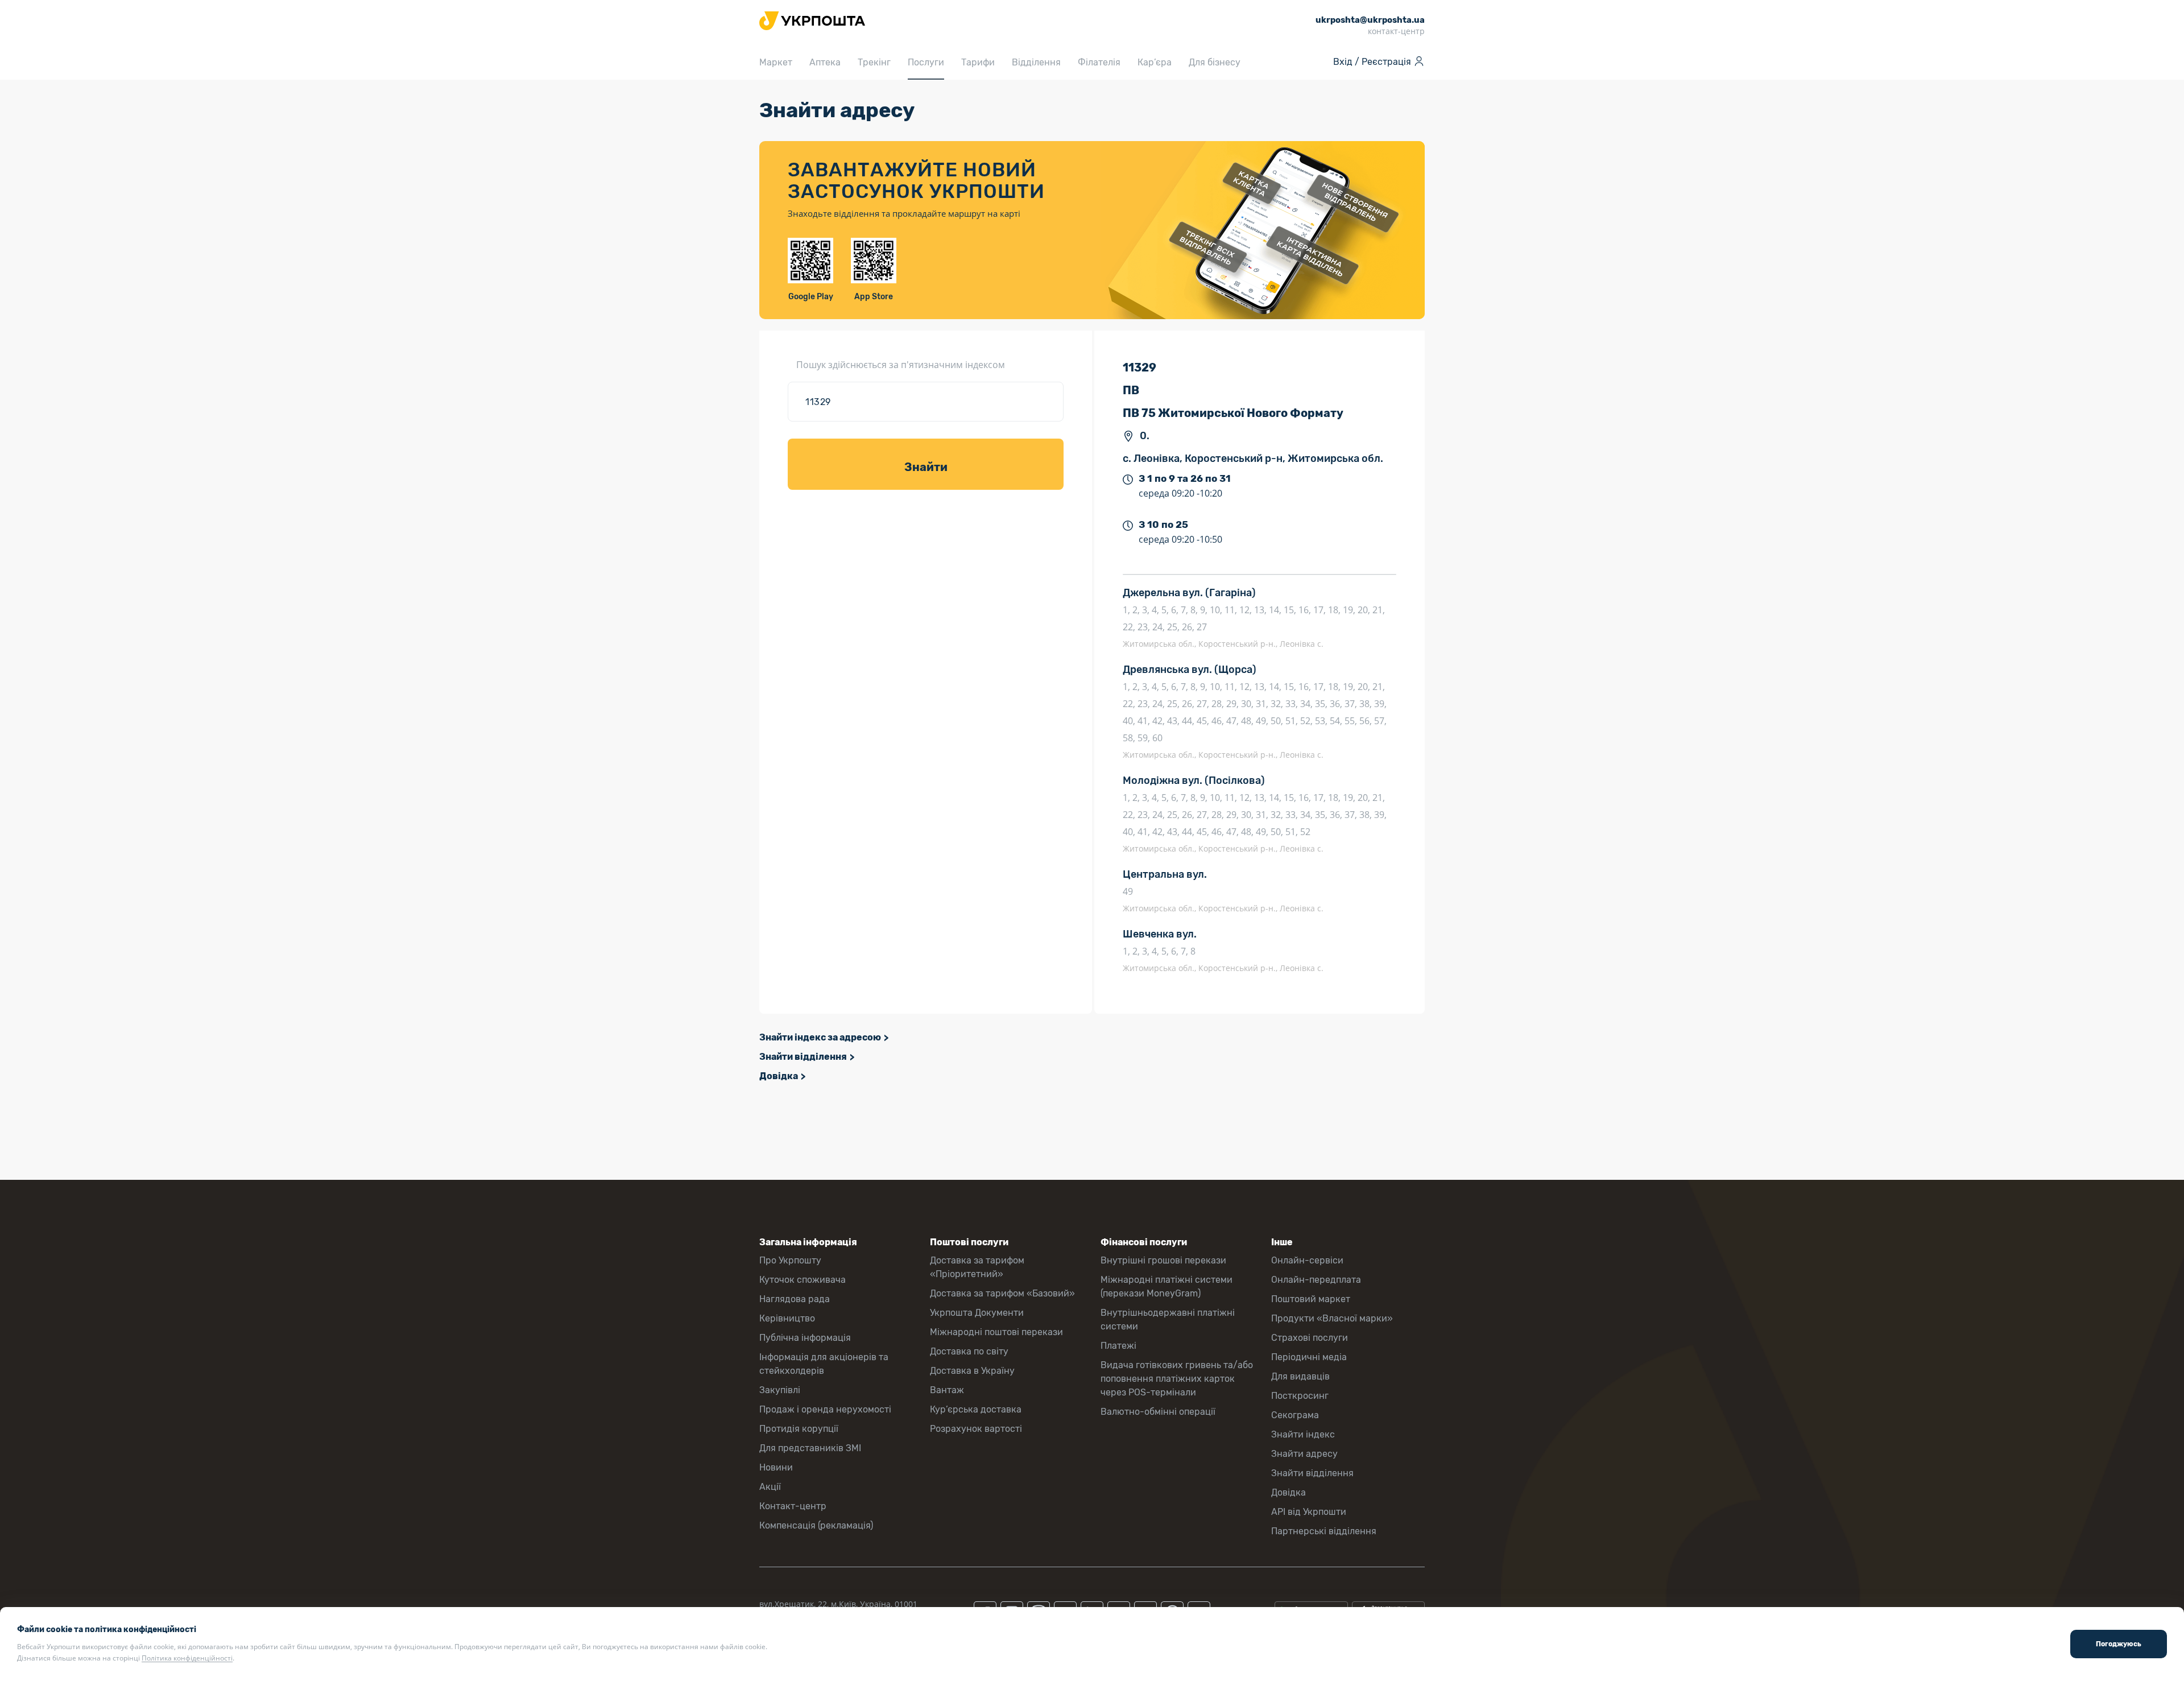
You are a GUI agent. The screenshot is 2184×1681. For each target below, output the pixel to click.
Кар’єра (1155, 62)
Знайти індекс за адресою (820, 1037)
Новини (776, 1467)
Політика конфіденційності (187, 1658)
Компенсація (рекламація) (816, 1525)
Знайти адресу (1304, 1454)
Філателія (1099, 62)
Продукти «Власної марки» (1332, 1318)
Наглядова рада (795, 1299)
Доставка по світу (969, 1351)
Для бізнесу (1215, 62)
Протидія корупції (799, 1429)
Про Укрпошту (790, 1260)
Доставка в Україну (972, 1371)
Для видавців (1300, 1376)
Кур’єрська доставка (976, 1409)
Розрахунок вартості (976, 1429)
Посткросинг (1300, 1396)
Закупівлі (780, 1390)
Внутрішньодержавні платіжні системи (1168, 1319)
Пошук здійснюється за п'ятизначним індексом (901, 365)
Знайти (926, 467)
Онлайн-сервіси (1307, 1260)
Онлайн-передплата (1316, 1280)
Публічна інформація (805, 1338)
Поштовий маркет (1311, 1299)
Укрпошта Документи (977, 1313)
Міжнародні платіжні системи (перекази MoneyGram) (1167, 1286)
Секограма (1295, 1415)
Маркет (776, 62)
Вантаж (947, 1390)
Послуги (926, 62)
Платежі (1118, 1346)
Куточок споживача (803, 1280)
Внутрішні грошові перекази (1163, 1260)
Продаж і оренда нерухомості (825, 1409)
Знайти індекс (1303, 1434)
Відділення (1036, 62)
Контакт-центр (793, 1506)
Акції (770, 1487)
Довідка (779, 1076)
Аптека (825, 62)
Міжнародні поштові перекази (996, 1332)
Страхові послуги (1310, 1338)
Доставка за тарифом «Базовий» (1002, 1293)
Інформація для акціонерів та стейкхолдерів (824, 1364)
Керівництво (787, 1318)
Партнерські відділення (1324, 1531)
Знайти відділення (803, 1057)
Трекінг (874, 62)
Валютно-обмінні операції (1158, 1412)
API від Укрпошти (1309, 1512)
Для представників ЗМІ (810, 1448)
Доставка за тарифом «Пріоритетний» (977, 1267)
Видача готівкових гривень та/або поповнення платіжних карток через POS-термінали (1177, 1379)
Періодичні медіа (1309, 1357)
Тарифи (978, 62)
